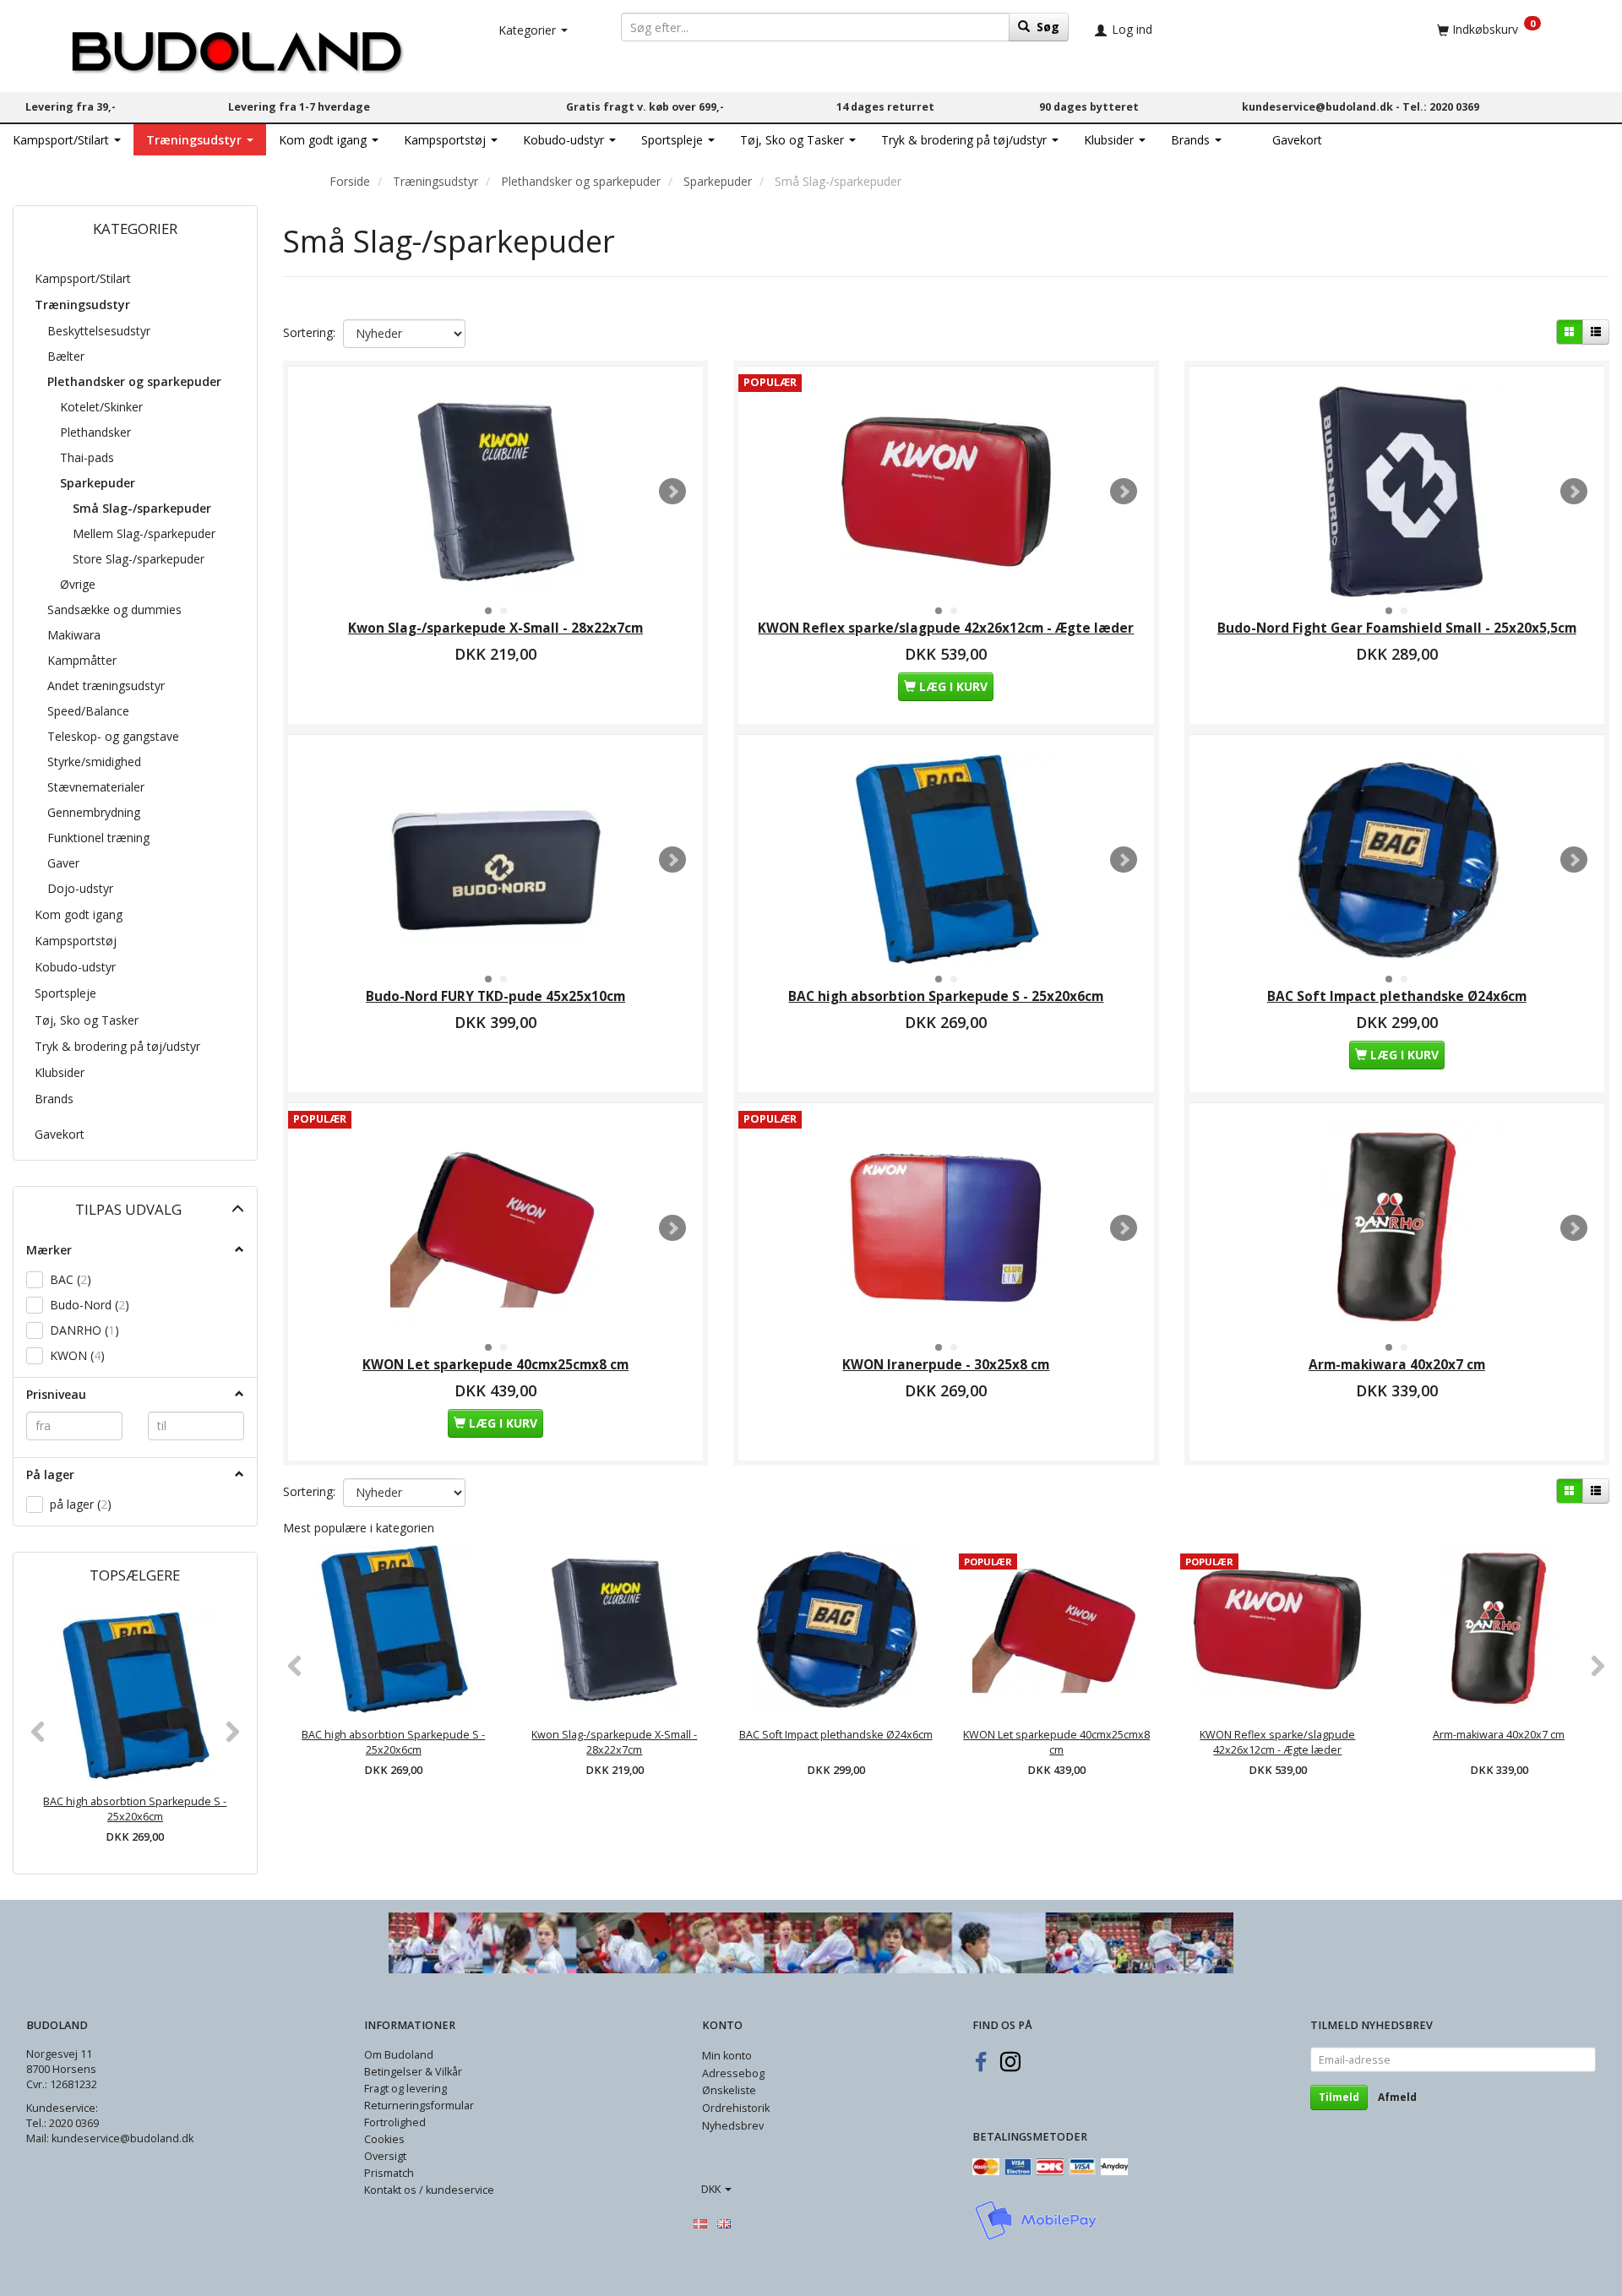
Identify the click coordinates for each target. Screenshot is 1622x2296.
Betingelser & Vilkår (413, 2072)
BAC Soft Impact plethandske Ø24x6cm (1397, 996)
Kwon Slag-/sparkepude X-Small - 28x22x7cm (495, 628)
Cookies (384, 2139)
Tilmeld (1339, 2097)
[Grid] (1570, 332)
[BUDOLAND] (237, 47)
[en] (724, 2223)
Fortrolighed (395, 2122)
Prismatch (389, 2173)
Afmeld (1397, 2097)
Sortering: (309, 332)
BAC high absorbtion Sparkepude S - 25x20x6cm (135, 1809)
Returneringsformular (419, 2106)
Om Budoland (399, 2055)
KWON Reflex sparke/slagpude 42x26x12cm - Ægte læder (946, 628)
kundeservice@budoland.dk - (1322, 107)
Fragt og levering (405, 2089)
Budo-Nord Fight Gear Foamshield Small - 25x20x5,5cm (1397, 628)
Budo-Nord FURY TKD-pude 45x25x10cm (495, 996)
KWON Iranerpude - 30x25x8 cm (946, 1365)
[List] (1596, 332)
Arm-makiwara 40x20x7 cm (1397, 1365)
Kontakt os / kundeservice (429, 2190)
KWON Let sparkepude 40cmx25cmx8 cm (495, 1365)
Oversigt (385, 2156)
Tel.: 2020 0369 (1441, 107)
